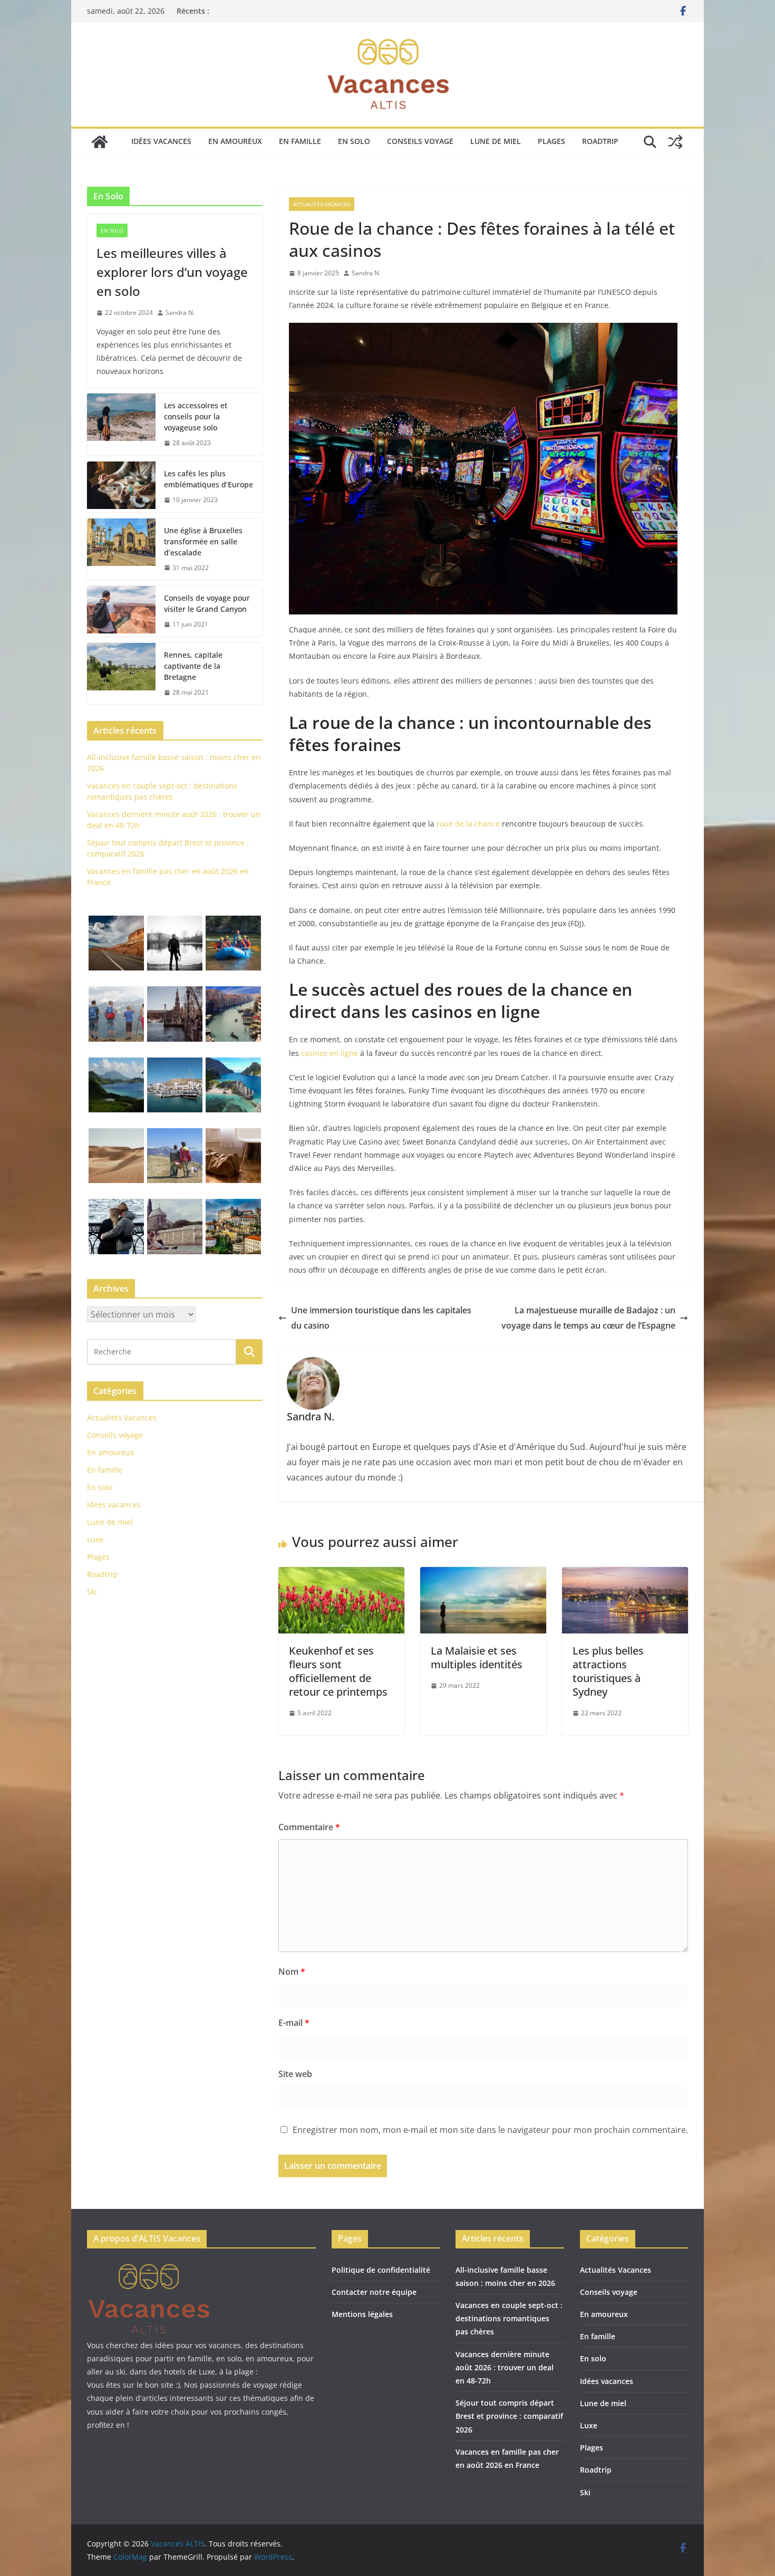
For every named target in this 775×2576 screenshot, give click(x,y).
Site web (295, 2074)
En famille (300, 141)
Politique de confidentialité (381, 2270)
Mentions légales (362, 2314)
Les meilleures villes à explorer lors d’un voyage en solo (172, 272)
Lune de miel (496, 141)
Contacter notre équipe (374, 2292)
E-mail (294, 2023)
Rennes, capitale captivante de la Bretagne (193, 666)
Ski (92, 1592)
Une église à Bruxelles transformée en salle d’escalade (203, 541)
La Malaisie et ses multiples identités (477, 1657)
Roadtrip (600, 141)
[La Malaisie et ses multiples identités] (483, 1574)
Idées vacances (161, 141)
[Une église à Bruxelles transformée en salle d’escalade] (121, 549)
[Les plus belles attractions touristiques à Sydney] (625, 1574)
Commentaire (309, 1827)
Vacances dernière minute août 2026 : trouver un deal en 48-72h (505, 2367)
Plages (551, 141)
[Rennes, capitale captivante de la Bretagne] (121, 674)
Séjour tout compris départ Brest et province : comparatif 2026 (509, 2416)
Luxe (95, 1539)
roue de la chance (468, 824)
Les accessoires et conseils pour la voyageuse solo (196, 416)
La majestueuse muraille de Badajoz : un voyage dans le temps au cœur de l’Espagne (588, 1318)
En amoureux (235, 141)
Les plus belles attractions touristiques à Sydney (608, 1671)
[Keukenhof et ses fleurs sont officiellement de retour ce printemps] (341, 1574)
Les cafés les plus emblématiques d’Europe (209, 479)
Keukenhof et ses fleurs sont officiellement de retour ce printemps (338, 1671)
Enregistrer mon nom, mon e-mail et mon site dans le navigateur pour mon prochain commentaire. (490, 2130)
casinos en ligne (330, 1053)
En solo (354, 141)
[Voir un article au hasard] (675, 142)
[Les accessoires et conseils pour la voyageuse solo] (121, 424)
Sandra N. (366, 273)
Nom (292, 1972)
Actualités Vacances (322, 204)
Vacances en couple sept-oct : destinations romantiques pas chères (509, 2318)
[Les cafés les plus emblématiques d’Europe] (121, 487)
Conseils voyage (420, 141)
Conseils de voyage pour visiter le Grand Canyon (207, 603)
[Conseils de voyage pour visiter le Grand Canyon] (121, 611)
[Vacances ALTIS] (100, 142)
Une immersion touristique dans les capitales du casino (381, 1318)
